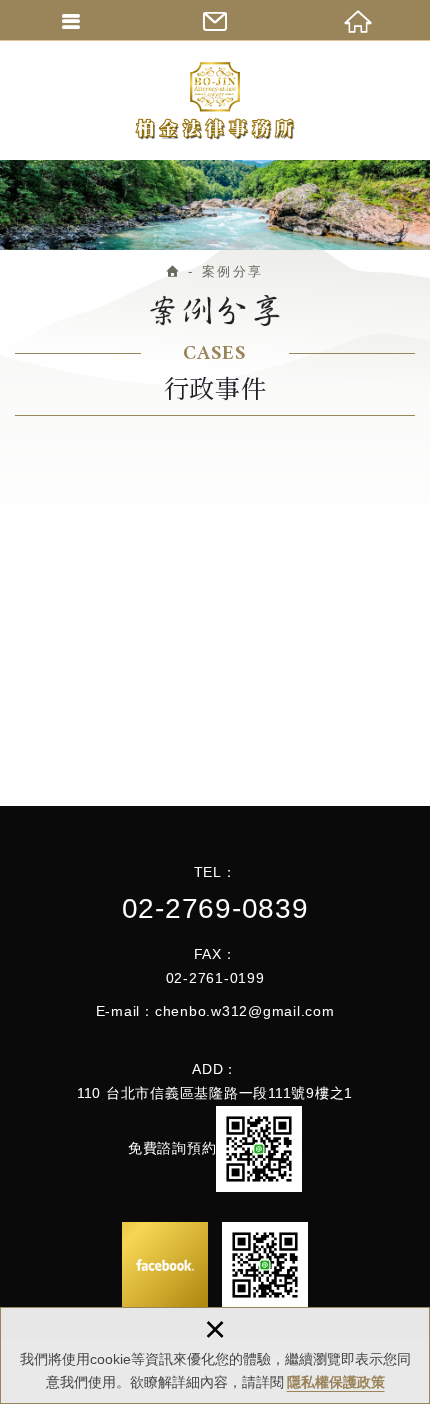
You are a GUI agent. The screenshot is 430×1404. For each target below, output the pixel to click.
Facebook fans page (165, 1265)
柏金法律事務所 (215, 100)
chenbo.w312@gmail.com (245, 1011)
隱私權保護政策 (336, 1382)
